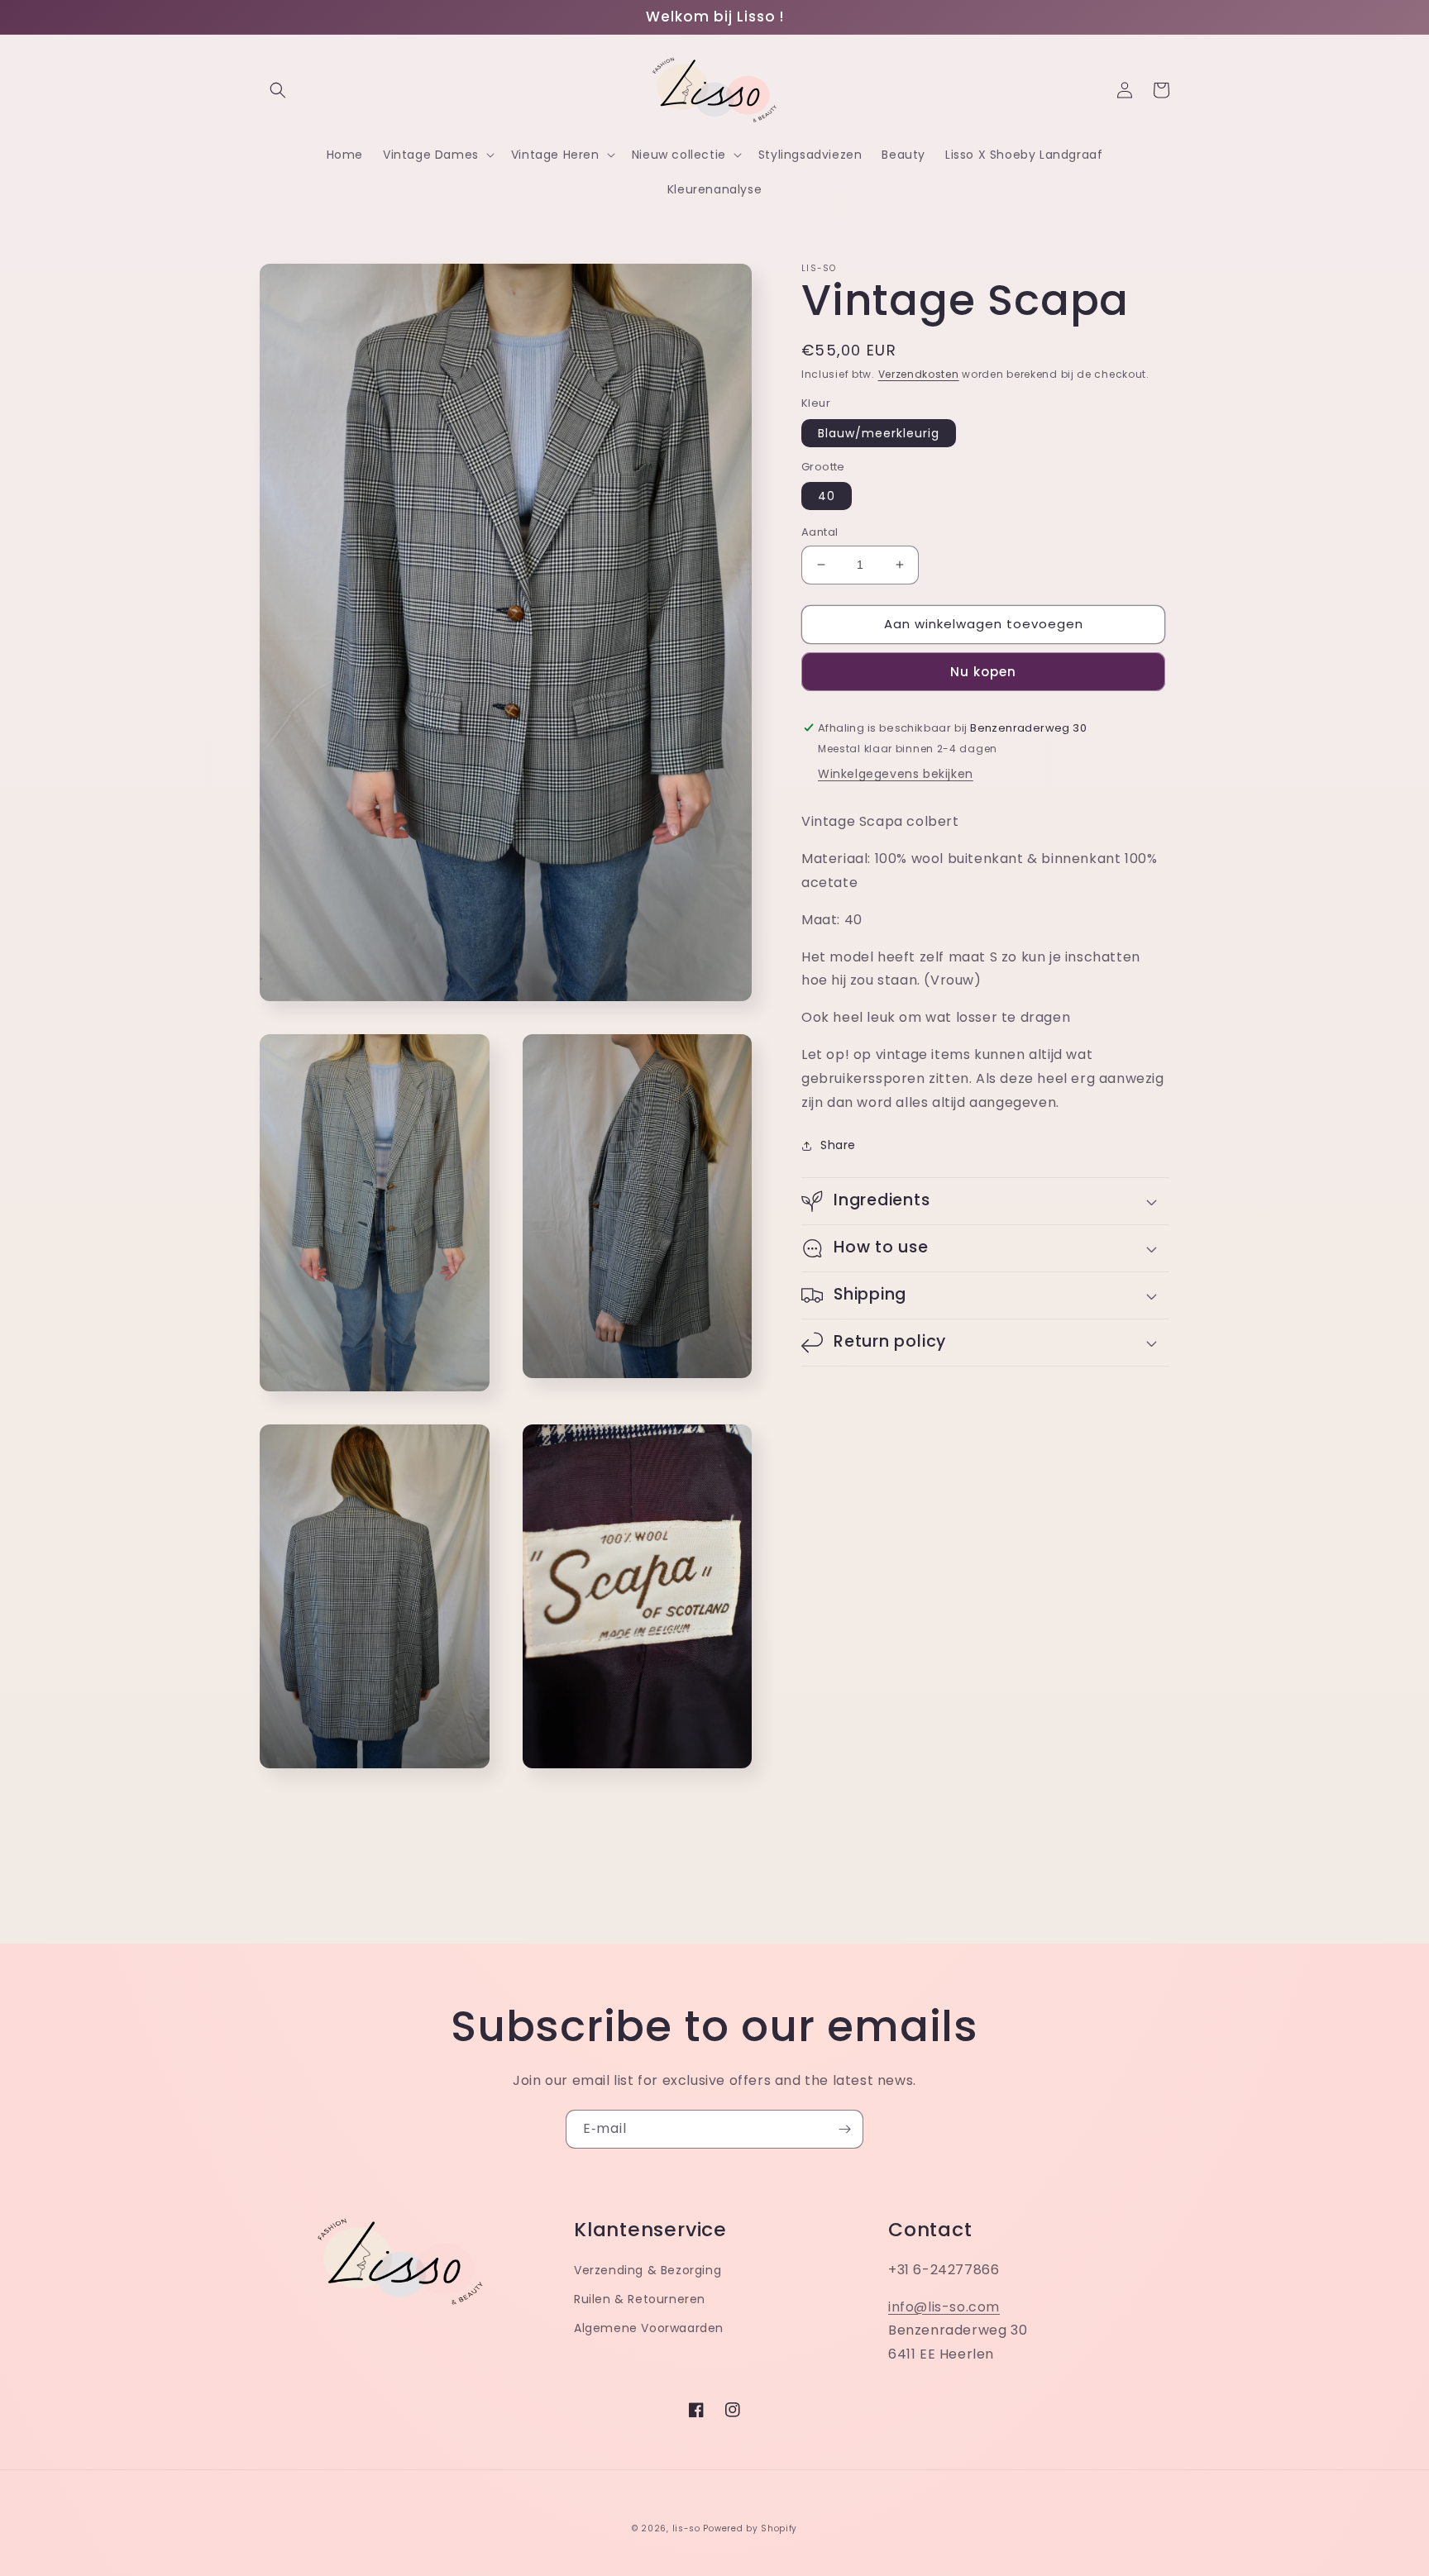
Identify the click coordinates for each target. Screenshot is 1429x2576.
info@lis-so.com (944, 2307)
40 (827, 496)
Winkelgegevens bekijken (896, 774)
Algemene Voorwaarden (649, 2328)
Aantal (820, 532)
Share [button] (838, 1145)
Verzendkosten (919, 374)
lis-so (686, 2528)
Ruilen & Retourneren (640, 2299)
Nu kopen (983, 672)
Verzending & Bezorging (648, 2270)
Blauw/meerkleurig (879, 433)
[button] (278, 90)
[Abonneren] (844, 2129)
